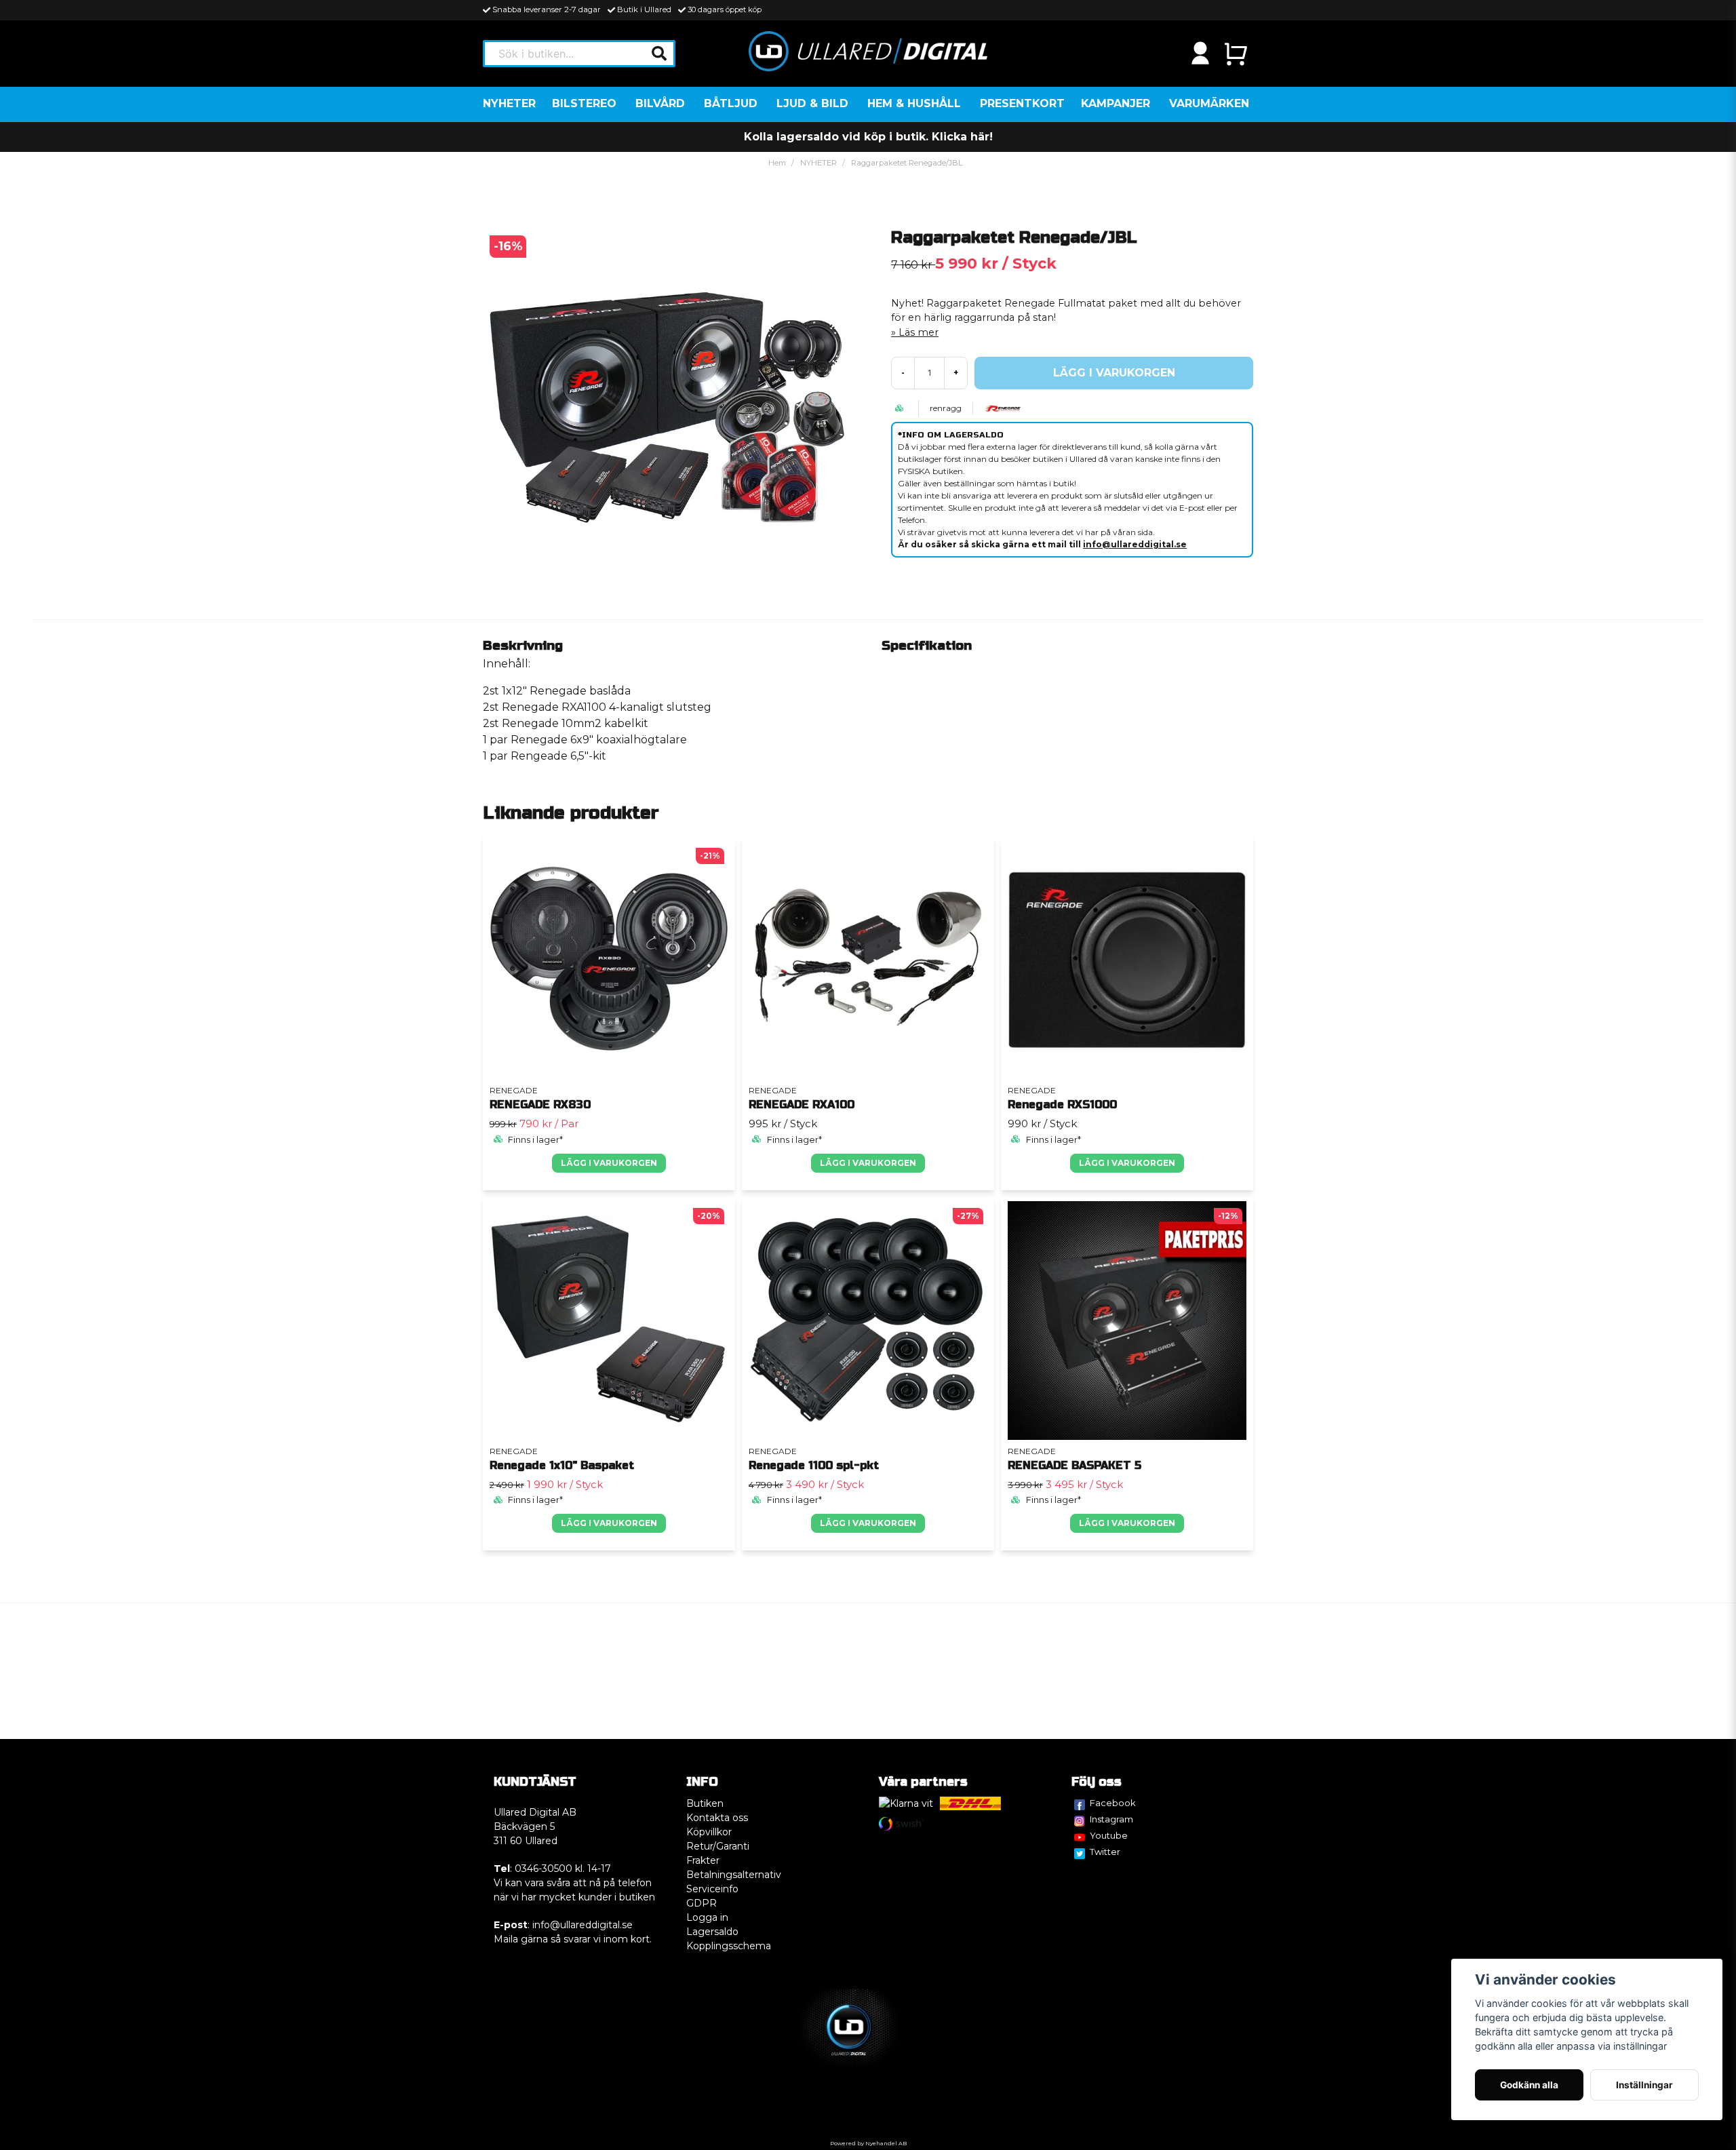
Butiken (705, 1803)
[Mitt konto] (1200, 54)
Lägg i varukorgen (609, 1163)
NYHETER (509, 103)
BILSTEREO (584, 103)
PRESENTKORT (1022, 103)
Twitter (1105, 1852)
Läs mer (919, 332)
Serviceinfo (712, 1889)
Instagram (1111, 1819)
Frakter (703, 1860)
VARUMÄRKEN (1209, 103)
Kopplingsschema (729, 1946)
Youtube (1109, 1835)
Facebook (1113, 1803)
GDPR (702, 1903)
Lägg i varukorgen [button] (868, 1163)
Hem (777, 163)
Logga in (707, 1917)
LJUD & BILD (812, 103)
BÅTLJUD (731, 103)
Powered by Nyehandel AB (868, 2143)
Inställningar (1644, 2085)
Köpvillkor (709, 1832)
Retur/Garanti (718, 1846)
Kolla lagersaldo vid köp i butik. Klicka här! (868, 137)
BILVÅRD (660, 103)
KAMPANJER (1116, 103)
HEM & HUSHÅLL (914, 103)
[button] (659, 54)
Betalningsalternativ (734, 1875)
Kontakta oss (717, 1818)
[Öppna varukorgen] (1236, 54)
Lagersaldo (712, 1932)
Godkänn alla (1529, 2085)
